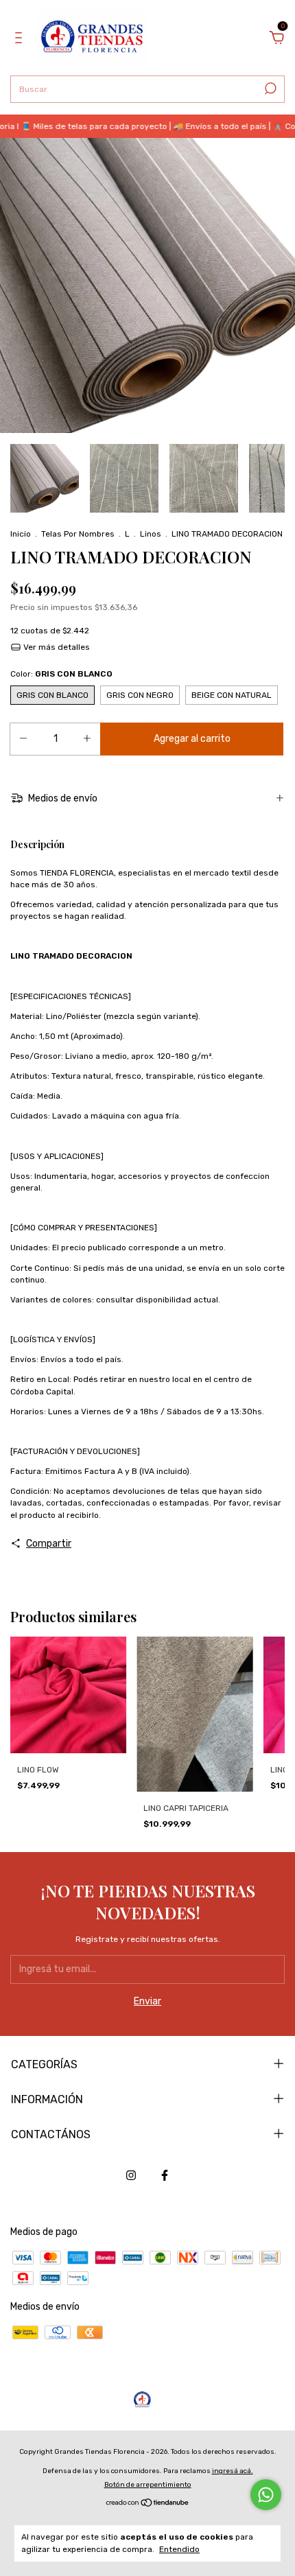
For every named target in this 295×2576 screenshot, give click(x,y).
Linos (151, 534)
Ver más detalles (56, 647)
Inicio (21, 534)
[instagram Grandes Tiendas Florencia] (131, 2175)
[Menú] (21, 39)
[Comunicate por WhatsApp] (266, 2495)
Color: (61, 674)
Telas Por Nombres (78, 534)
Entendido (179, 2549)
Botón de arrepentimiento (148, 2485)
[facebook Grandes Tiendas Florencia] (165, 2175)
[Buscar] (269, 89)
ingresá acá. (233, 2471)
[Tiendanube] (148, 2504)
